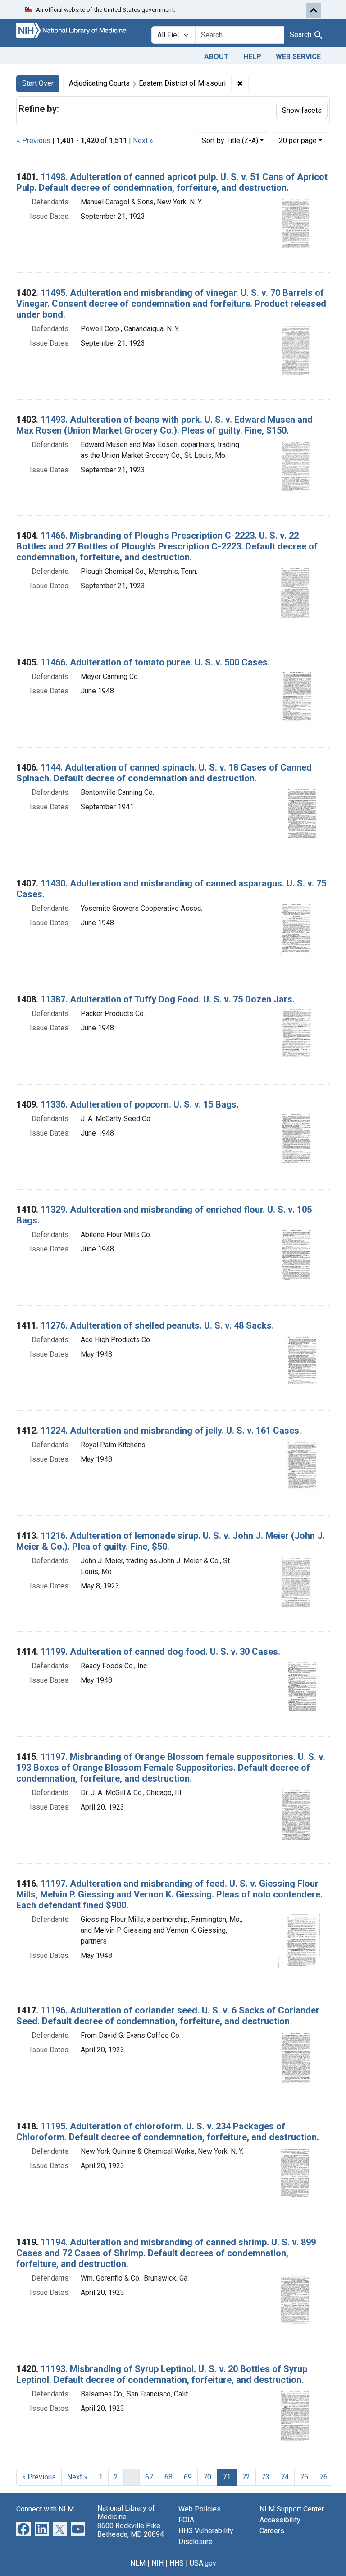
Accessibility (280, 2520)
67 (149, 2477)
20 (298, 140)
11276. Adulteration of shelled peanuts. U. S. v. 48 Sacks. (157, 1325)
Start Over (38, 83)
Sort (230, 141)
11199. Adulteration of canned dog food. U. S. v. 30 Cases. (160, 1652)
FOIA (186, 2520)
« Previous (34, 141)
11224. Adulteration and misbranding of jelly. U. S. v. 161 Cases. (171, 1431)
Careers (272, 2531)
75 (304, 2477)
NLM (138, 2563)
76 (323, 2477)
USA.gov (203, 2563)
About (216, 57)
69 (188, 2477)
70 (207, 2477)
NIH (157, 2563)
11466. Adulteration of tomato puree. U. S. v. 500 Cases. (155, 662)
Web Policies (200, 2509)
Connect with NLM (45, 2509)
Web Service (298, 57)
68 (168, 2477)
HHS (177, 2563)
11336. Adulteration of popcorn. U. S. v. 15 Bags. (140, 1104)
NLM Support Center (292, 2509)
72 (246, 2477)
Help (252, 57)
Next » (143, 141)
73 (265, 2477)
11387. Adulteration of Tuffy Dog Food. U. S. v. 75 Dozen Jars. (168, 999)
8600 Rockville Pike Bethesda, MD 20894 (131, 2530)
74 (285, 2477)
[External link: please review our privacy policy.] (23, 2529)
